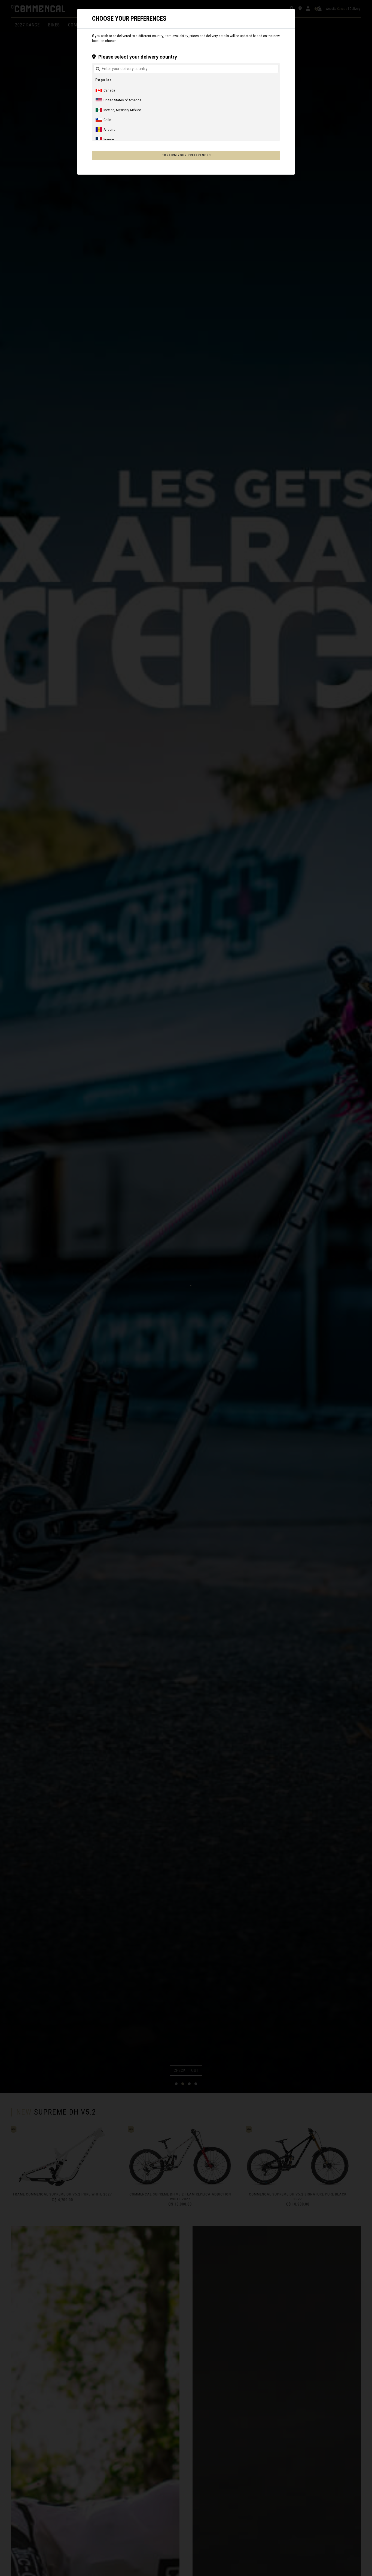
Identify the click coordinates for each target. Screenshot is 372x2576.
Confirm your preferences (186, 155)
